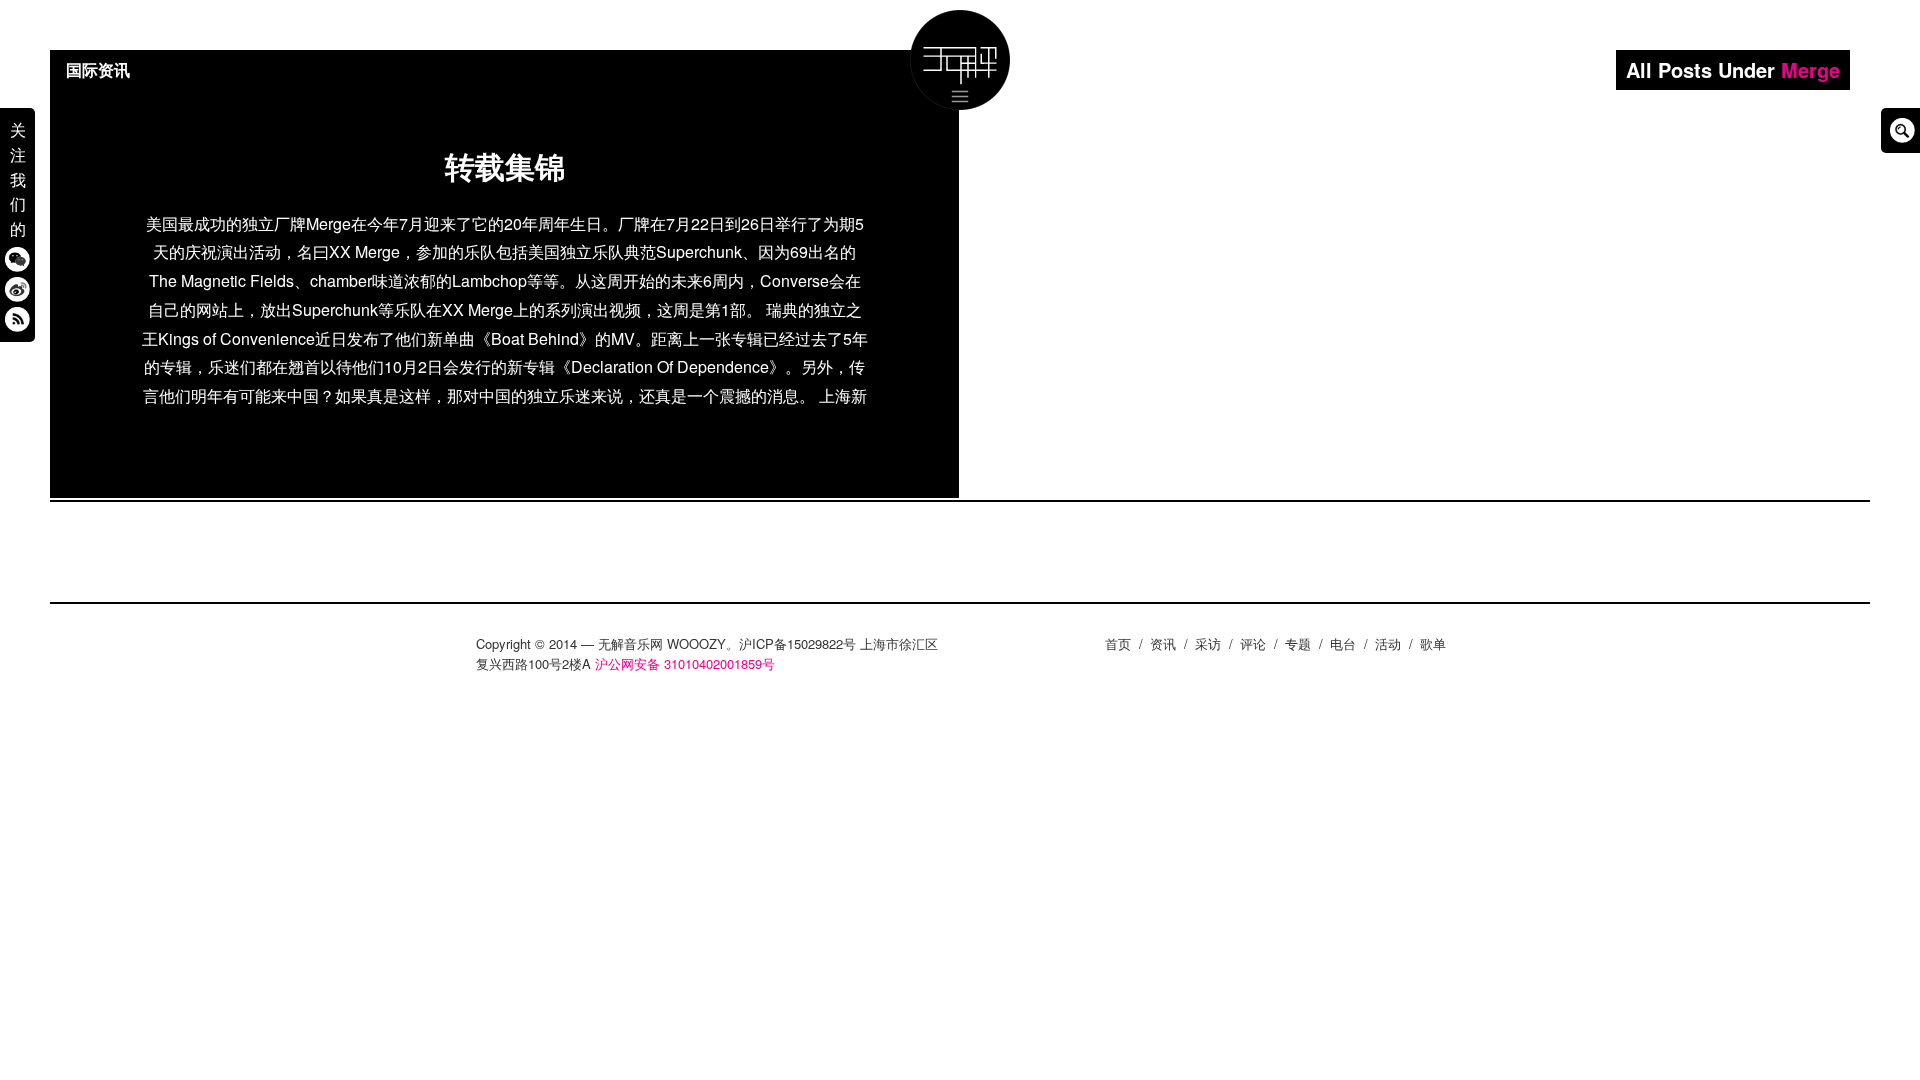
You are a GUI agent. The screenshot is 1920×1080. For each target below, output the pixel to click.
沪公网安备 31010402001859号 (685, 663)
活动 (1388, 643)
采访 (1208, 643)
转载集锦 (505, 165)
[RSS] (17, 318)
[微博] (17, 288)
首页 (1118, 643)
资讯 (1163, 643)
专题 (1298, 643)
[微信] (17, 258)
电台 (1343, 643)
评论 (1253, 643)
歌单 (1433, 643)
